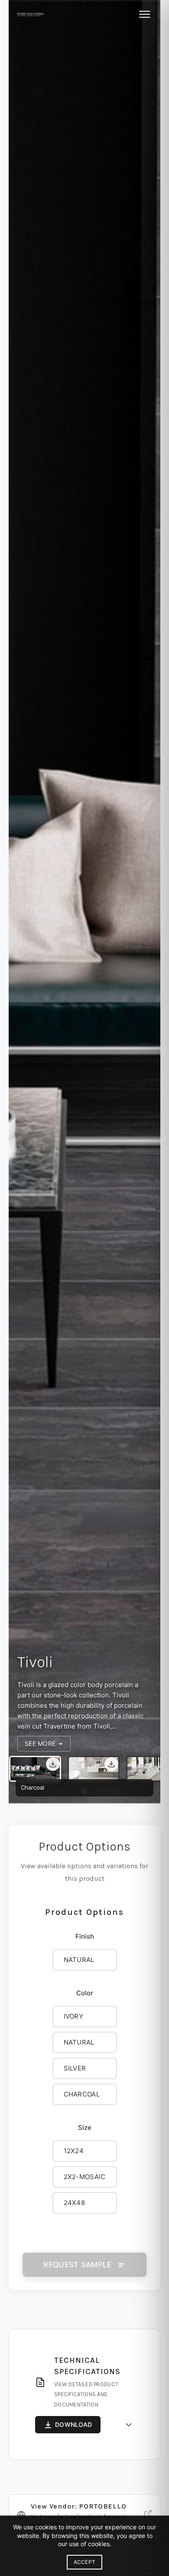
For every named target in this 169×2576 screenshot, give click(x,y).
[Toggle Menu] (145, 14)
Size (85, 2127)
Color (85, 1993)
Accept (85, 2562)
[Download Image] (53, 1764)
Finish (85, 1936)
